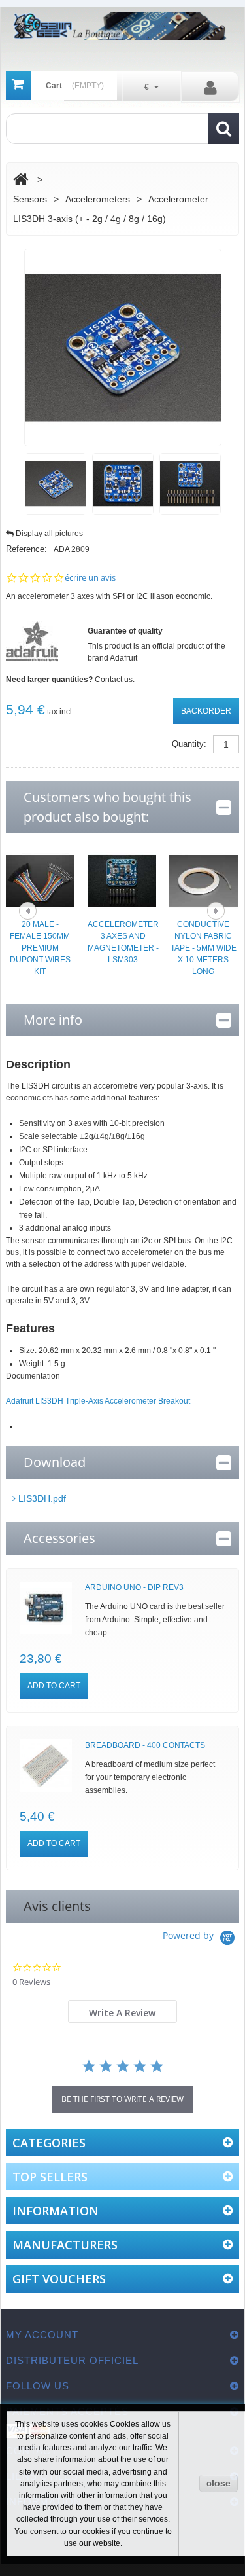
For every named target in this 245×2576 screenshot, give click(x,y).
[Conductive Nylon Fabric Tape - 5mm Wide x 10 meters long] (204, 880)
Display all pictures (49, 534)
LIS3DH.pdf (41, 1498)
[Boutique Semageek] (122, 26)
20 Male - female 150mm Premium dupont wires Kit (40, 948)
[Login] (210, 87)
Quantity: (189, 744)
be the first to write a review (122, 2099)
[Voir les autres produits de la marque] (32, 641)
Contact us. (115, 680)
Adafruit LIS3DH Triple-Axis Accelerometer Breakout (98, 1401)
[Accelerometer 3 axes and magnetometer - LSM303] (122, 880)
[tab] (123, 2011)
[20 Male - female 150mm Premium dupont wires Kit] (40, 880)
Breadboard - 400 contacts (145, 1745)
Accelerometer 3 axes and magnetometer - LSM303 (123, 942)
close (219, 2483)
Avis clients (57, 1906)
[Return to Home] (21, 180)
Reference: (26, 549)
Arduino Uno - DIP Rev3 (134, 1587)
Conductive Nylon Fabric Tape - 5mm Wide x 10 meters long (204, 948)
